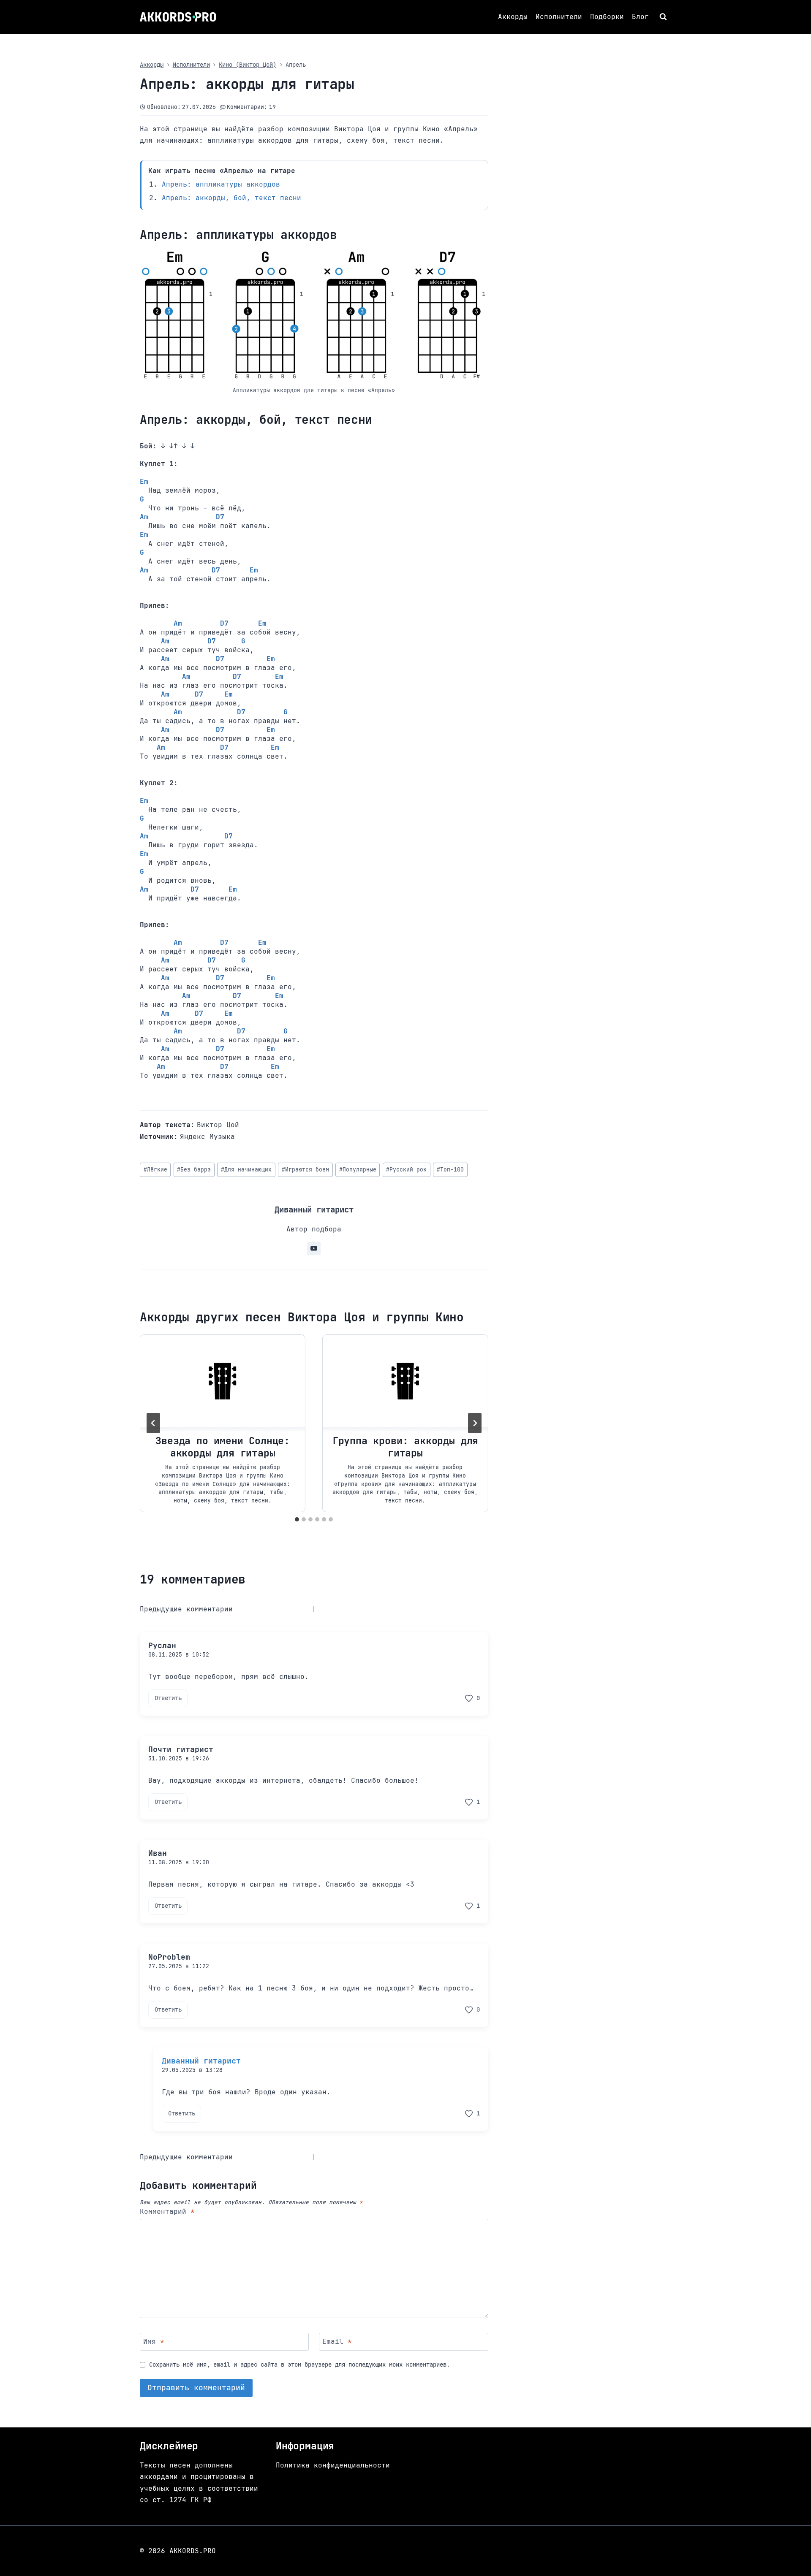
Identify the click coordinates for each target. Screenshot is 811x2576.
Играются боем (305, 1170)
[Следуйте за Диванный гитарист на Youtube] (314, 1248)
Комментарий (167, 2212)
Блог (640, 17)
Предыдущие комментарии (186, 1609)
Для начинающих (246, 1170)
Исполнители (559, 17)
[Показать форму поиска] (664, 17)
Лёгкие (155, 1170)
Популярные (358, 1170)
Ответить (168, 1698)
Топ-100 (450, 1170)
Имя (154, 2342)
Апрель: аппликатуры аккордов (221, 184)
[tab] (297, 1519)
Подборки (607, 17)
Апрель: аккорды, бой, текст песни (231, 198)
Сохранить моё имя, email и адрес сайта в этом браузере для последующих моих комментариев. (299, 2364)
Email (337, 2342)
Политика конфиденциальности (333, 2465)
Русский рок (406, 1170)
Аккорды (513, 17)
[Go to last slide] (153, 1423)
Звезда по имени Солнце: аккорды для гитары (223, 1447)
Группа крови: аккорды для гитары (405, 1447)
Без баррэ (194, 1170)
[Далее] (475, 1423)
